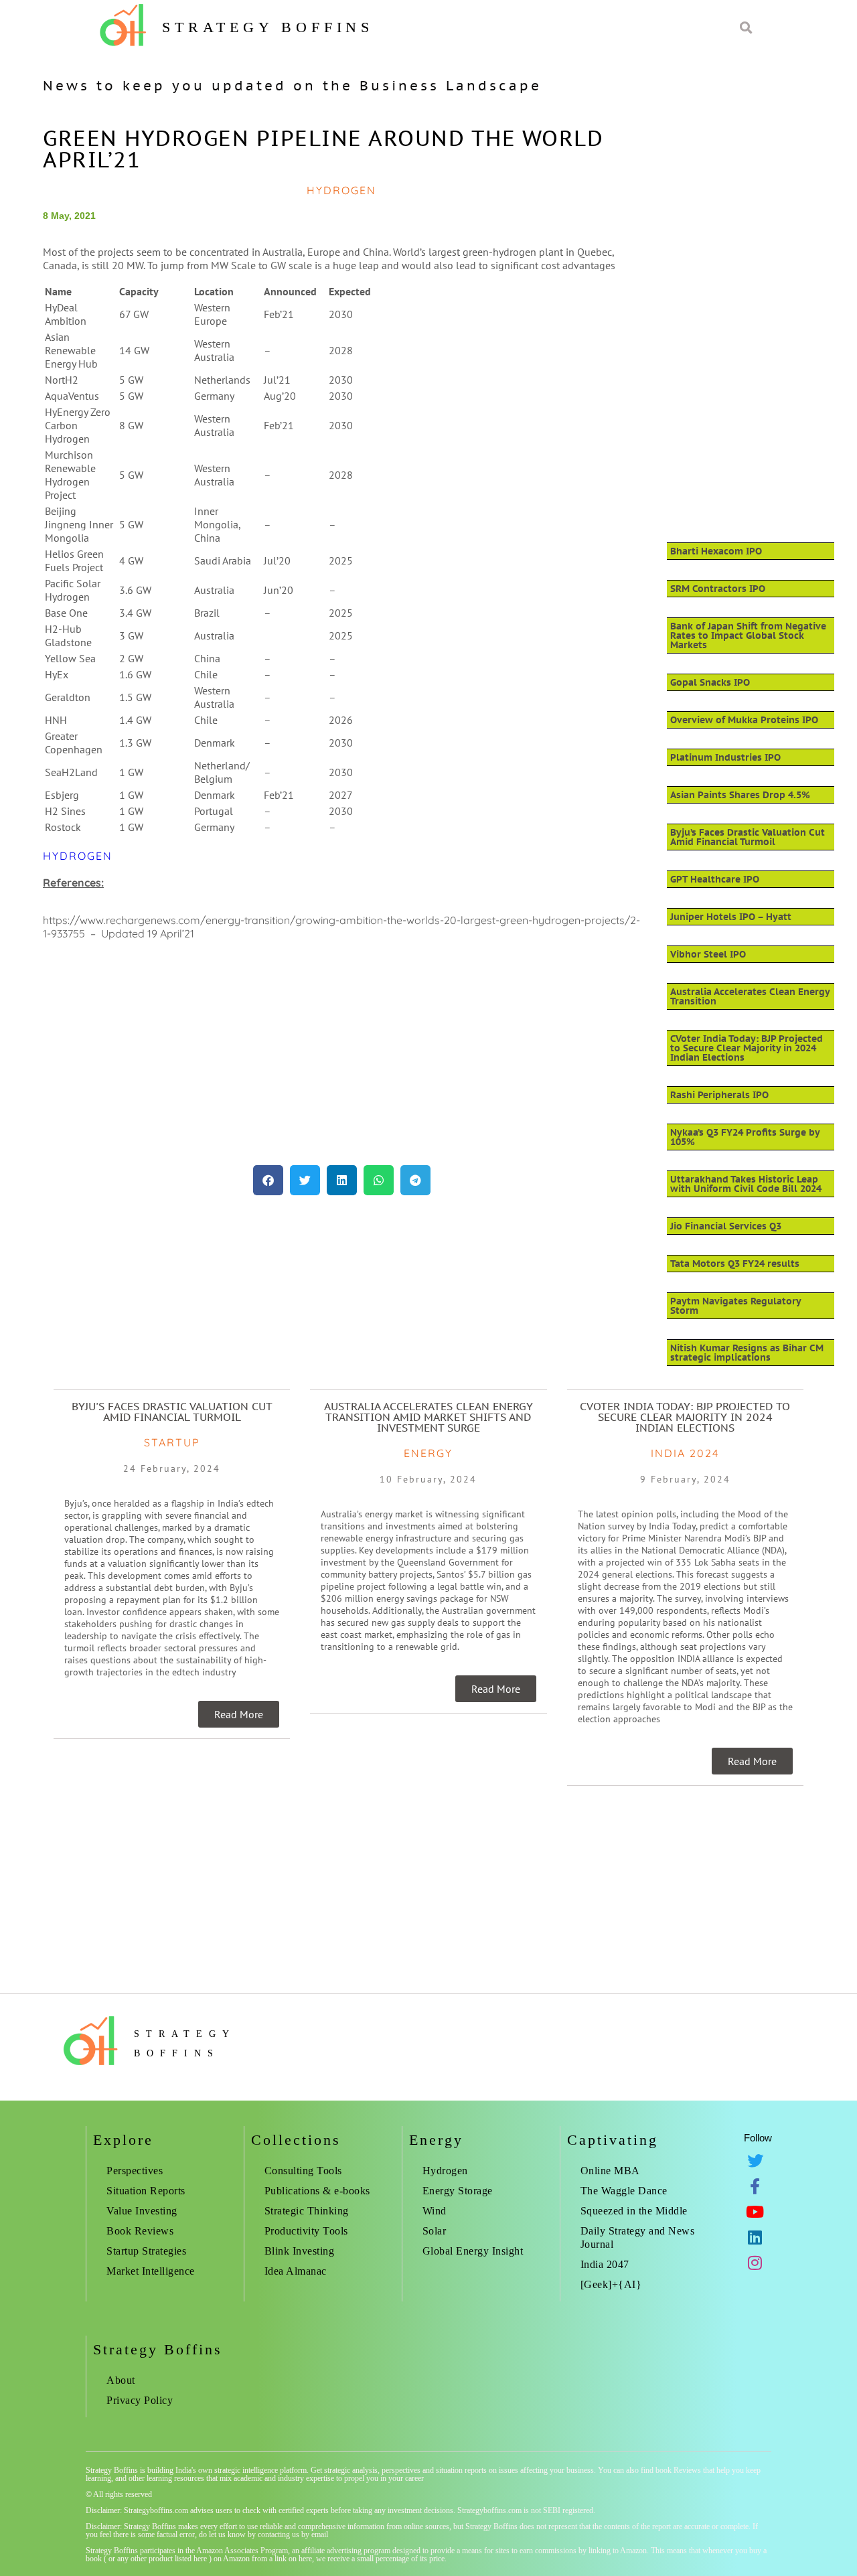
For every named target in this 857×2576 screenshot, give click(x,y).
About (121, 2380)
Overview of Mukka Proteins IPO (744, 720)
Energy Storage (458, 2191)
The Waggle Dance (624, 2191)
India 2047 (605, 2264)
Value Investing (142, 2211)
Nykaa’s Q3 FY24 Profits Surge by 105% (745, 1137)
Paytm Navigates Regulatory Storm (735, 1306)
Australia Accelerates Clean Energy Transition (750, 996)
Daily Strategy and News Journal (638, 2238)
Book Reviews (140, 2231)
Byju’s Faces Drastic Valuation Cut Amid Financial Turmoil (748, 837)
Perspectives (135, 2171)
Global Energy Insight (473, 2251)
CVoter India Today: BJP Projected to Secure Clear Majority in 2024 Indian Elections (747, 1048)
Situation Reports (146, 2191)
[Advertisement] (342, 1058)
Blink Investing (300, 2251)
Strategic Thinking (307, 2211)
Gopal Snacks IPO (710, 682)
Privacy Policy (140, 2400)
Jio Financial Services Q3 (726, 1226)
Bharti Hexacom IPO (716, 551)
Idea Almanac (296, 2271)
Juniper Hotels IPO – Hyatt (731, 917)
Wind (435, 2211)
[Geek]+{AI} (611, 2284)
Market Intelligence (151, 2271)
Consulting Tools (303, 2171)
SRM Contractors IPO (718, 589)
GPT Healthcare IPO (715, 879)
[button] (268, 1180)
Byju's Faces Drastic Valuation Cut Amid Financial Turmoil (172, 1412)
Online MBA (610, 2171)
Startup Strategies (146, 2251)
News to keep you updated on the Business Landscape (292, 86)
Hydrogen (78, 856)
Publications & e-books (317, 2191)
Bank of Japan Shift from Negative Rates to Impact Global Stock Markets (748, 635)
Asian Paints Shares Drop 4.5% (740, 795)
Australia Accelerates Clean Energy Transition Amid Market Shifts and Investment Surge (428, 1417)
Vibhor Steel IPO (708, 954)
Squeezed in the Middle (634, 2211)
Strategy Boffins (268, 27)
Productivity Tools (306, 2231)
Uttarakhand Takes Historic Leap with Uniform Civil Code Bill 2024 (746, 1184)
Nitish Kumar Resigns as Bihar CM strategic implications (747, 1353)
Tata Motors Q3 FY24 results (735, 1264)
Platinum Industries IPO (725, 757)
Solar (435, 2231)
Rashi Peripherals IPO (719, 1095)
